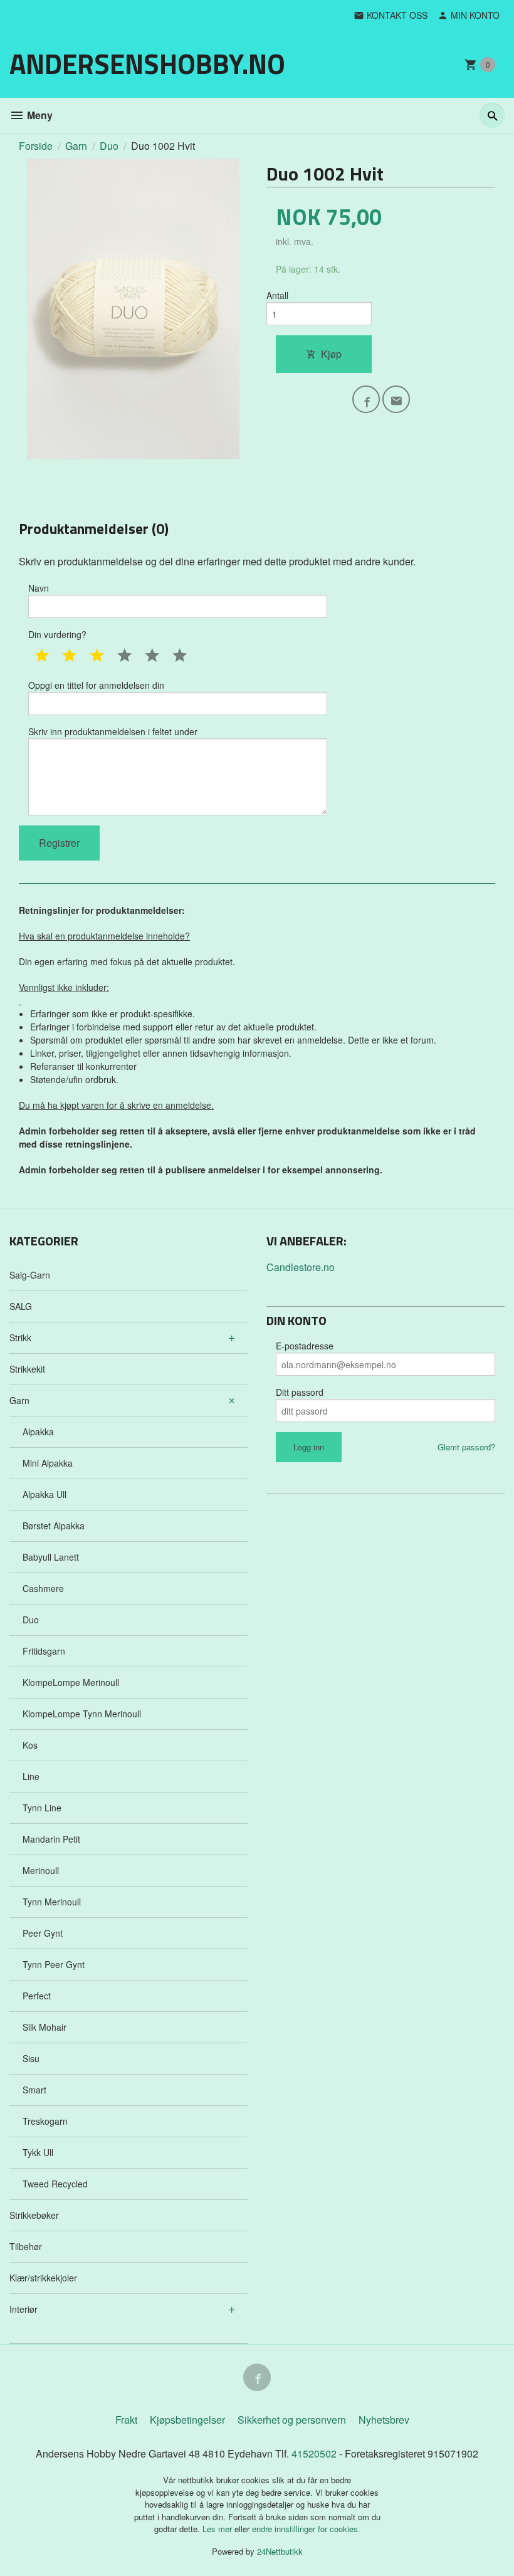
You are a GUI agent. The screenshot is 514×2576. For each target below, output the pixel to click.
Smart (34, 2090)
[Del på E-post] (396, 399)
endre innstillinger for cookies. (306, 2529)
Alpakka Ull (45, 1494)
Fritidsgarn (44, 1651)
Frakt (126, 2420)
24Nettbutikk (280, 2551)
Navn (39, 588)
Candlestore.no (301, 1267)
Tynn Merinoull (52, 1902)
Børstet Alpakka (54, 1526)
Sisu (31, 2058)
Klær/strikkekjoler (43, 2278)
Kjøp (331, 354)
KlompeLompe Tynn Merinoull (82, 1714)
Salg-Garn (30, 1275)
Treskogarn (45, 2121)
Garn (19, 1400)
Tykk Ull (38, 2152)
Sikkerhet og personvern (292, 2420)
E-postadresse (305, 1346)
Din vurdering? (57, 634)
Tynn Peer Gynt (54, 1964)
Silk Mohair (45, 2027)
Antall (277, 295)
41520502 (315, 2453)
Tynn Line (42, 1808)
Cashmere (43, 1588)
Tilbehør (26, 2246)
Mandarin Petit (51, 1839)
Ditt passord (300, 1392)
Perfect (37, 1996)
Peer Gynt (43, 1933)
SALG (21, 1306)
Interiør (24, 2309)
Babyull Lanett (51, 1557)
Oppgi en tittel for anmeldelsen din (96, 685)
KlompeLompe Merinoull (71, 1682)
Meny (39, 115)
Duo (31, 1620)
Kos (30, 1745)
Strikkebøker (34, 2215)
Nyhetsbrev (384, 2420)
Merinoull (41, 1870)
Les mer (218, 2529)
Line (31, 1776)
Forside (36, 146)
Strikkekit (27, 1369)
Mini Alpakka (48, 1463)
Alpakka (38, 1432)
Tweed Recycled (55, 2184)
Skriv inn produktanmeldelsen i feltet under (113, 731)
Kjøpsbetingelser (187, 2420)
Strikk (20, 1338)
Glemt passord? (466, 1447)
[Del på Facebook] (366, 399)
